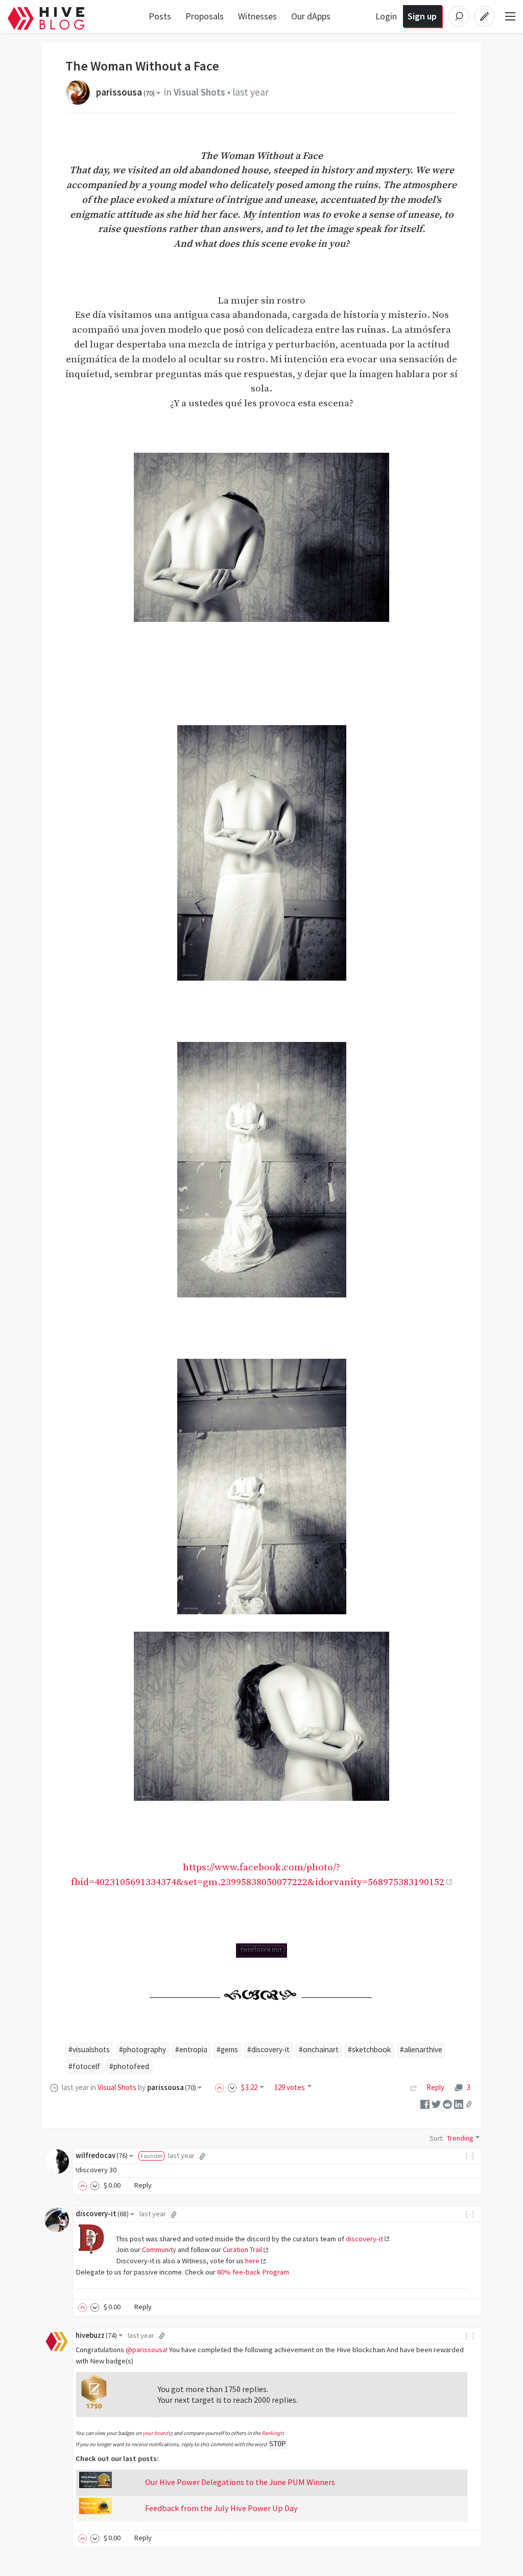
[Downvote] (232, 2087)
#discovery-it (268, 2049)
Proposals (205, 16)
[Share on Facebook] (425, 2104)
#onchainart (319, 2049)
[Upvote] (221, 2087)
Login (386, 16)
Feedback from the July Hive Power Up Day (221, 2508)
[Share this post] (469, 2104)
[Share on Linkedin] (459, 2104)
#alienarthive (421, 2049)
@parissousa (146, 2350)
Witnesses (257, 16)
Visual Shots (199, 92)
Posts (160, 16)
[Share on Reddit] (447, 2104)
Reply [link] (435, 2087)
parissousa (125, 92)
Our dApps (311, 16)
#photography (142, 2049)
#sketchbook (369, 2049)
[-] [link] (470, 2155)
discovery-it (102, 2214)
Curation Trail (242, 2249)
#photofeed (129, 2066)
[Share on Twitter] (436, 2104)
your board (155, 2433)
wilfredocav (102, 2155)
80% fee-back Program (253, 2272)
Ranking (271, 2433)
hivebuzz (96, 2335)
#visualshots (89, 2049)
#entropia (191, 2049)
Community (159, 2249)
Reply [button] (143, 2185)
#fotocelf (84, 2066)
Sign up (422, 16)
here (252, 2261)
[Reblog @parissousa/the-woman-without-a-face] (414, 2087)
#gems (227, 2049)
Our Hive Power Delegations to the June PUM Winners (240, 2482)
